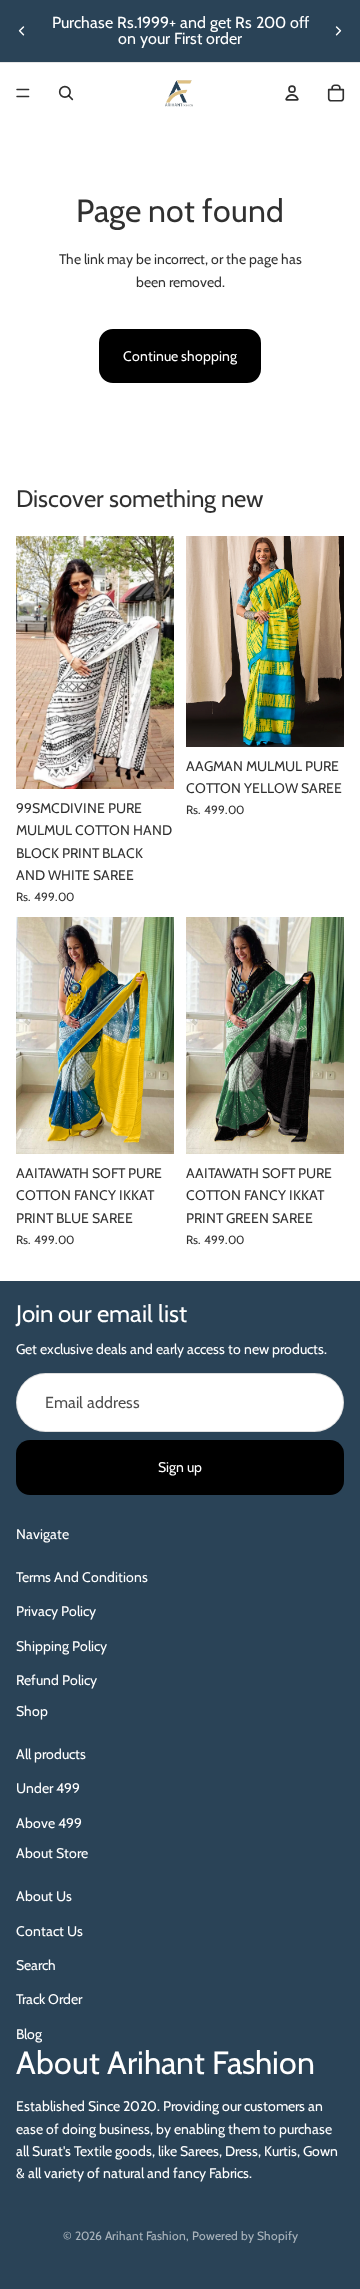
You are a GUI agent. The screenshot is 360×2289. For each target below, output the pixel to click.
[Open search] (66, 93)
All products (51, 1754)
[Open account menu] (292, 93)
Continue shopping (180, 356)
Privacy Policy (56, 1611)
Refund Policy (56, 1680)
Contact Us (49, 1931)
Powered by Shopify (245, 2235)
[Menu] (23, 93)
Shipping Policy (61, 1646)
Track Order (49, 1999)
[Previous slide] (22, 31)
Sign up (180, 1467)
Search (36, 1965)
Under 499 (48, 1788)
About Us (44, 1896)
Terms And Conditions (82, 1577)
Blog (29, 2034)
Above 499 (49, 1823)
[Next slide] (338, 31)
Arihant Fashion (145, 2235)
